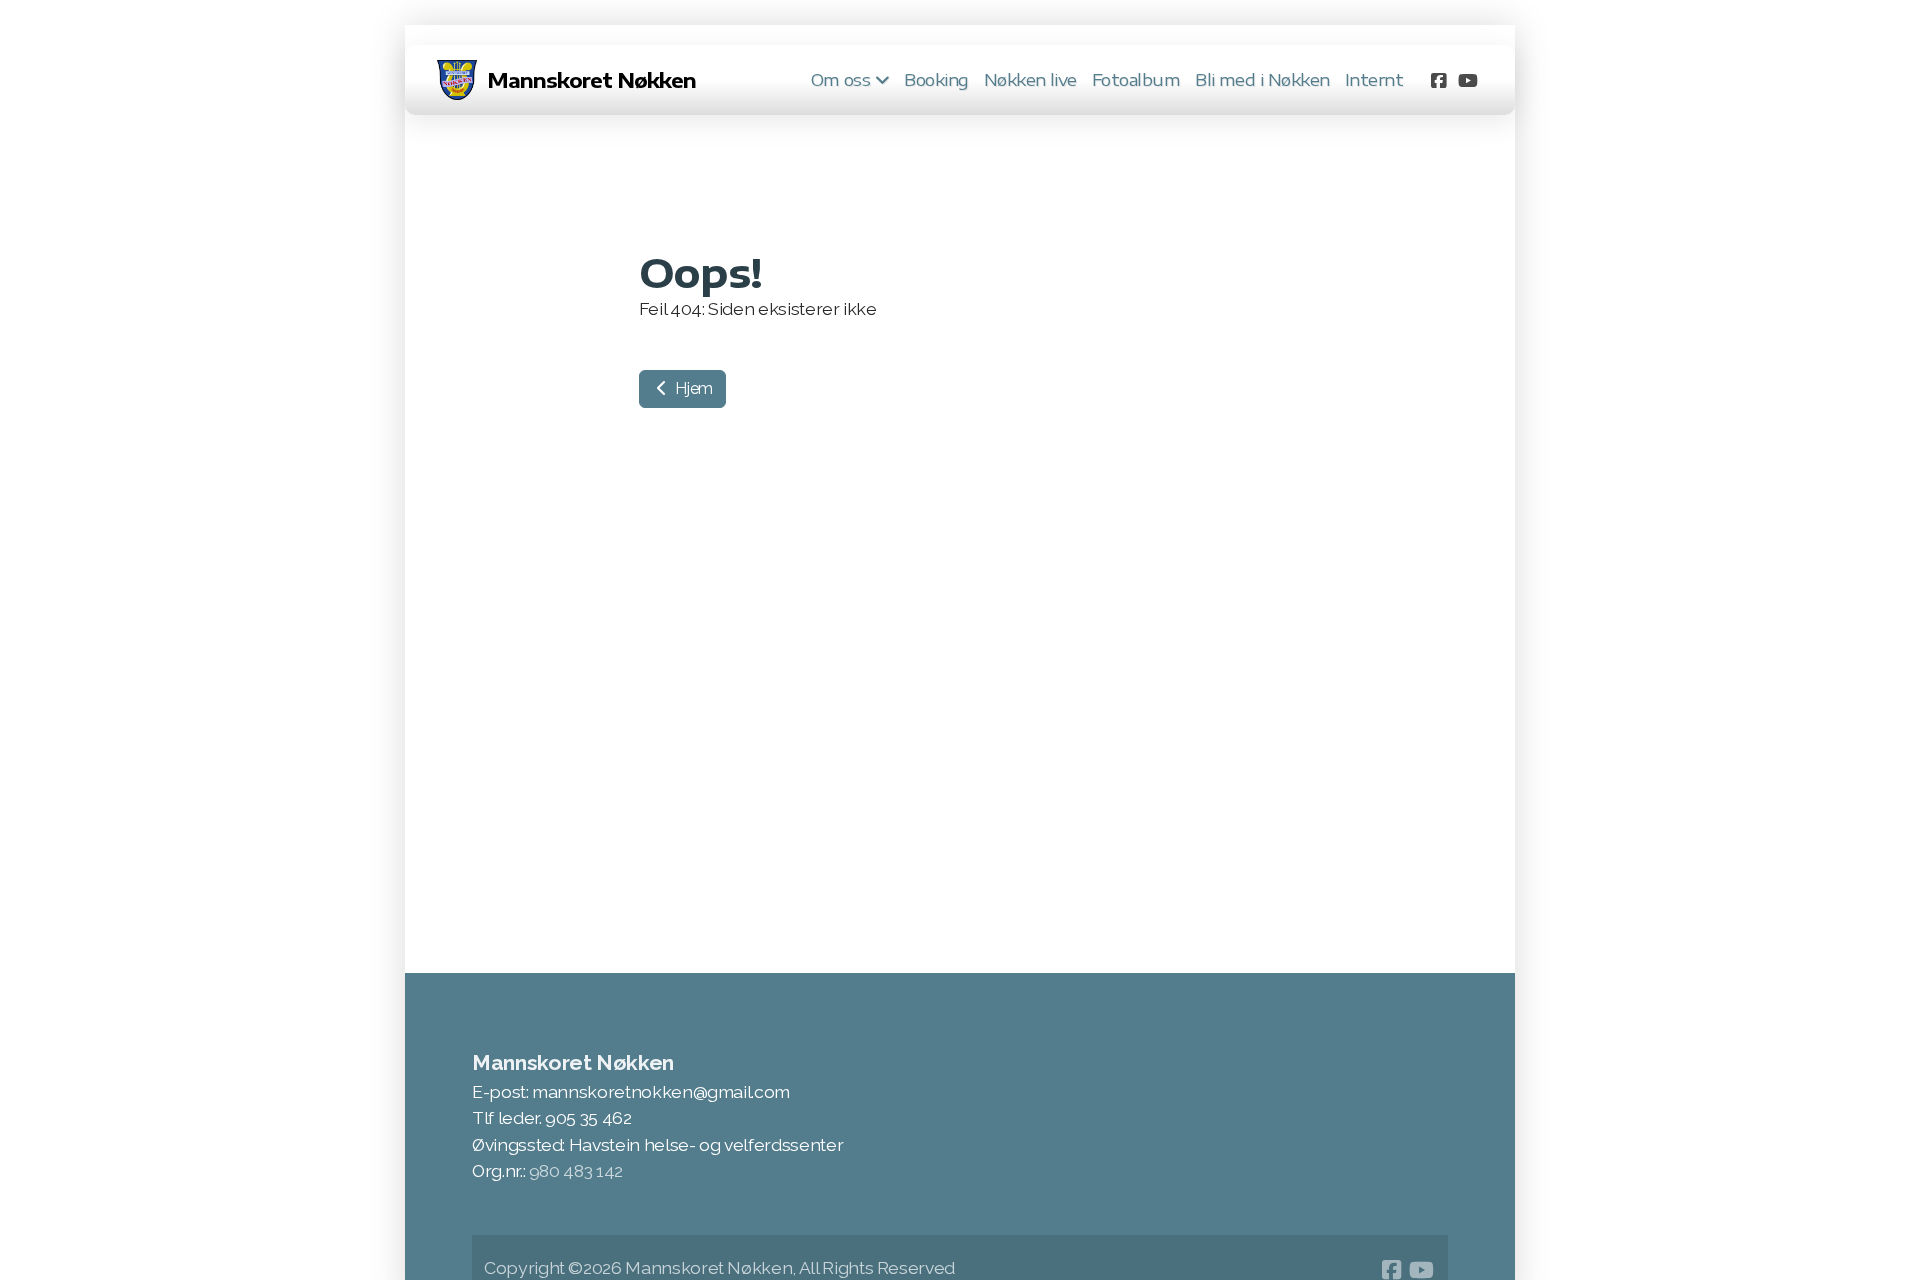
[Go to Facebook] (1438, 80)
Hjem (692, 388)
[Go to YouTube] (1468, 80)
